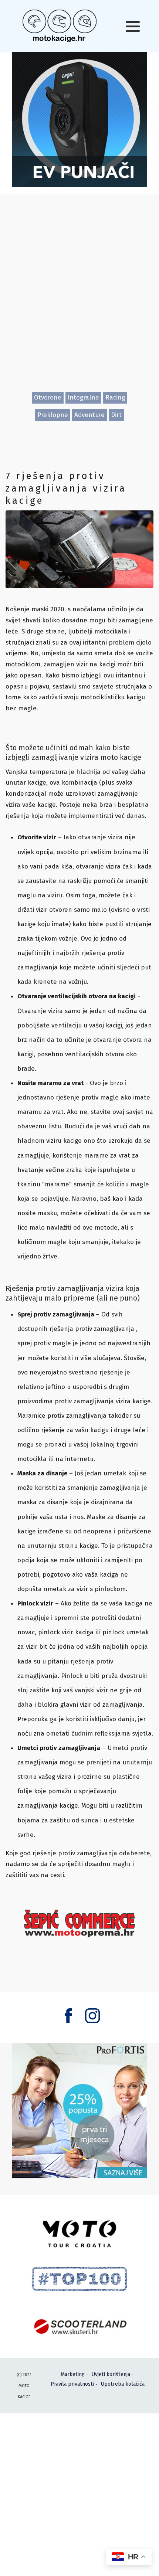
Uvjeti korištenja (111, 2374)
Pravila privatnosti (72, 2384)
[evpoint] (79, 119)
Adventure (89, 415)
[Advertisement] (79, 300)
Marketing (73, 2374)
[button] (133, 26)
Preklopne (53, 415)
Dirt (116, 415)
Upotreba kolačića (123, 2384)
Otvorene (48, 397)
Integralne (83, 397)
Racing (115, 397)
